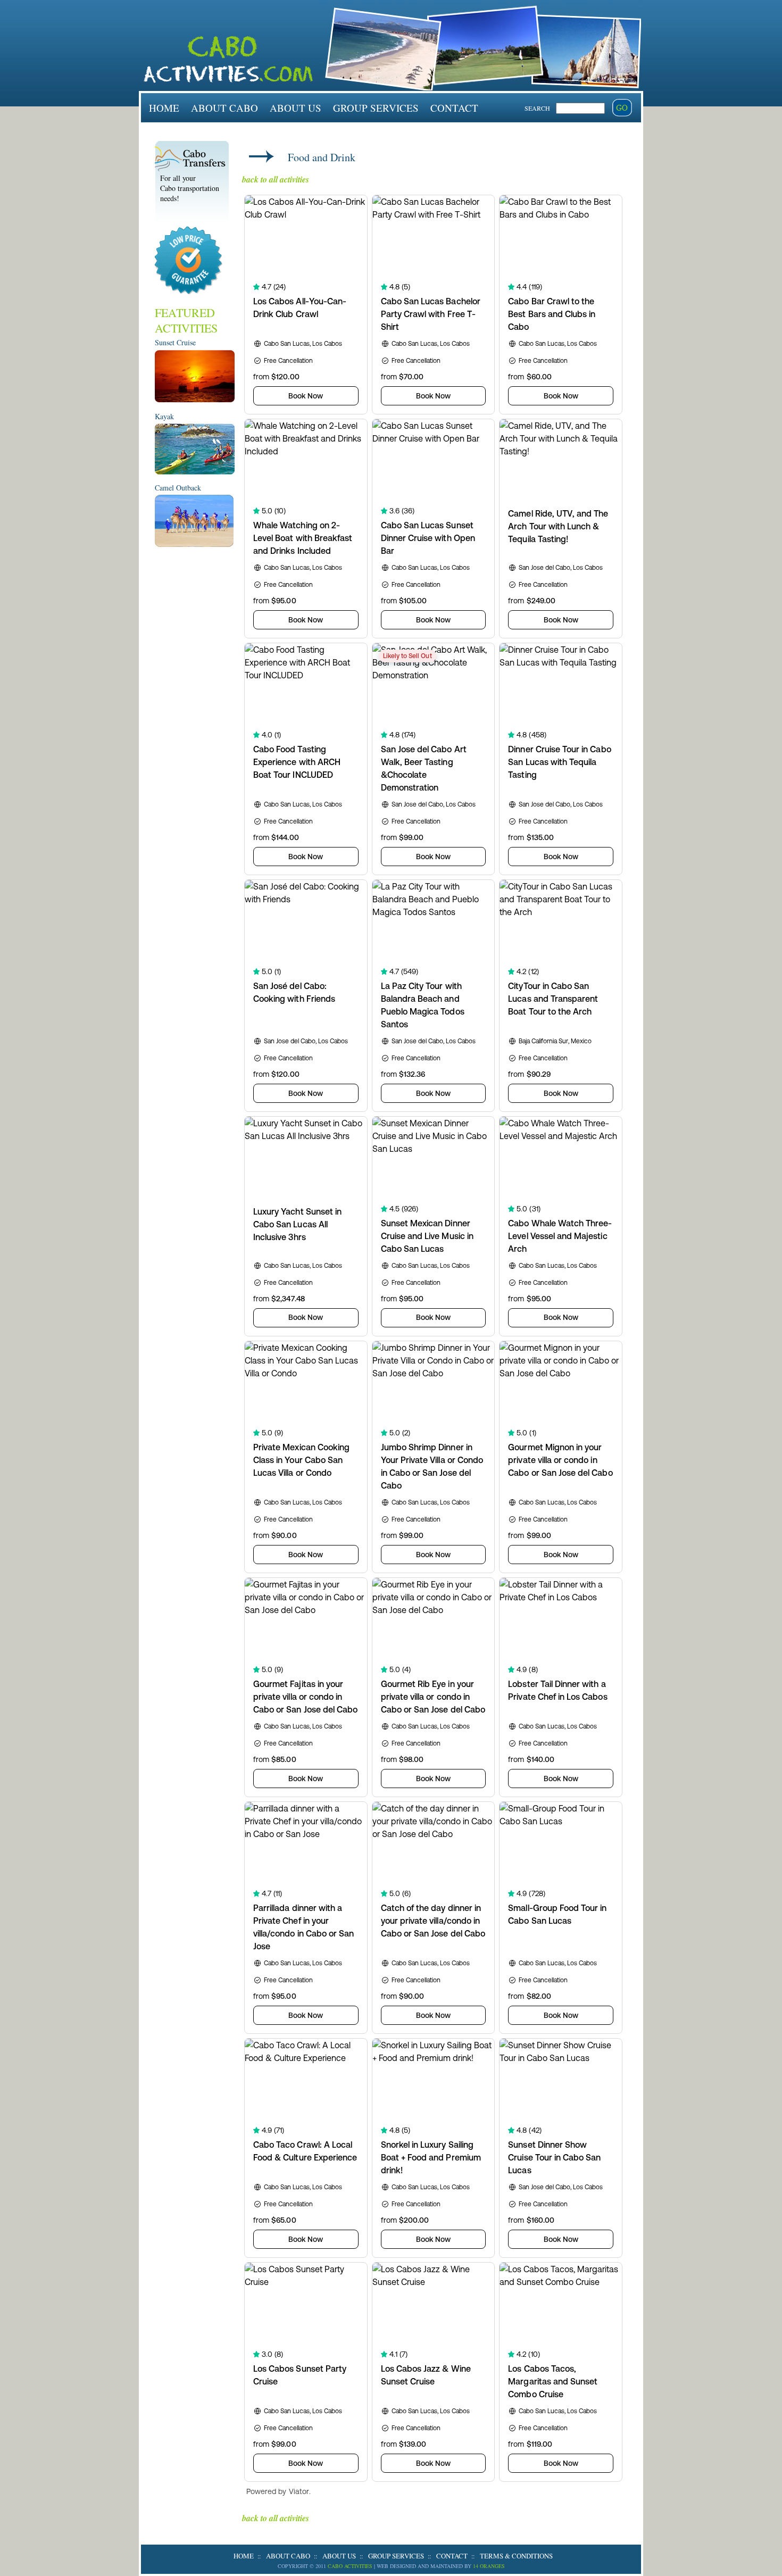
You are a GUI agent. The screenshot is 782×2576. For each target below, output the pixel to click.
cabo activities (350, 2566)
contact (454, 108)
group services (376, 108)
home (164, 108)
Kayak (164, 416)
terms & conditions (516, 2556)
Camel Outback (178, 488)
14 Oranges (489, 2566)
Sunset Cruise (175, 342)
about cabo (224, 108)
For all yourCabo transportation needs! (190, 188)
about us (296, 108)
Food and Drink (322, 157)
